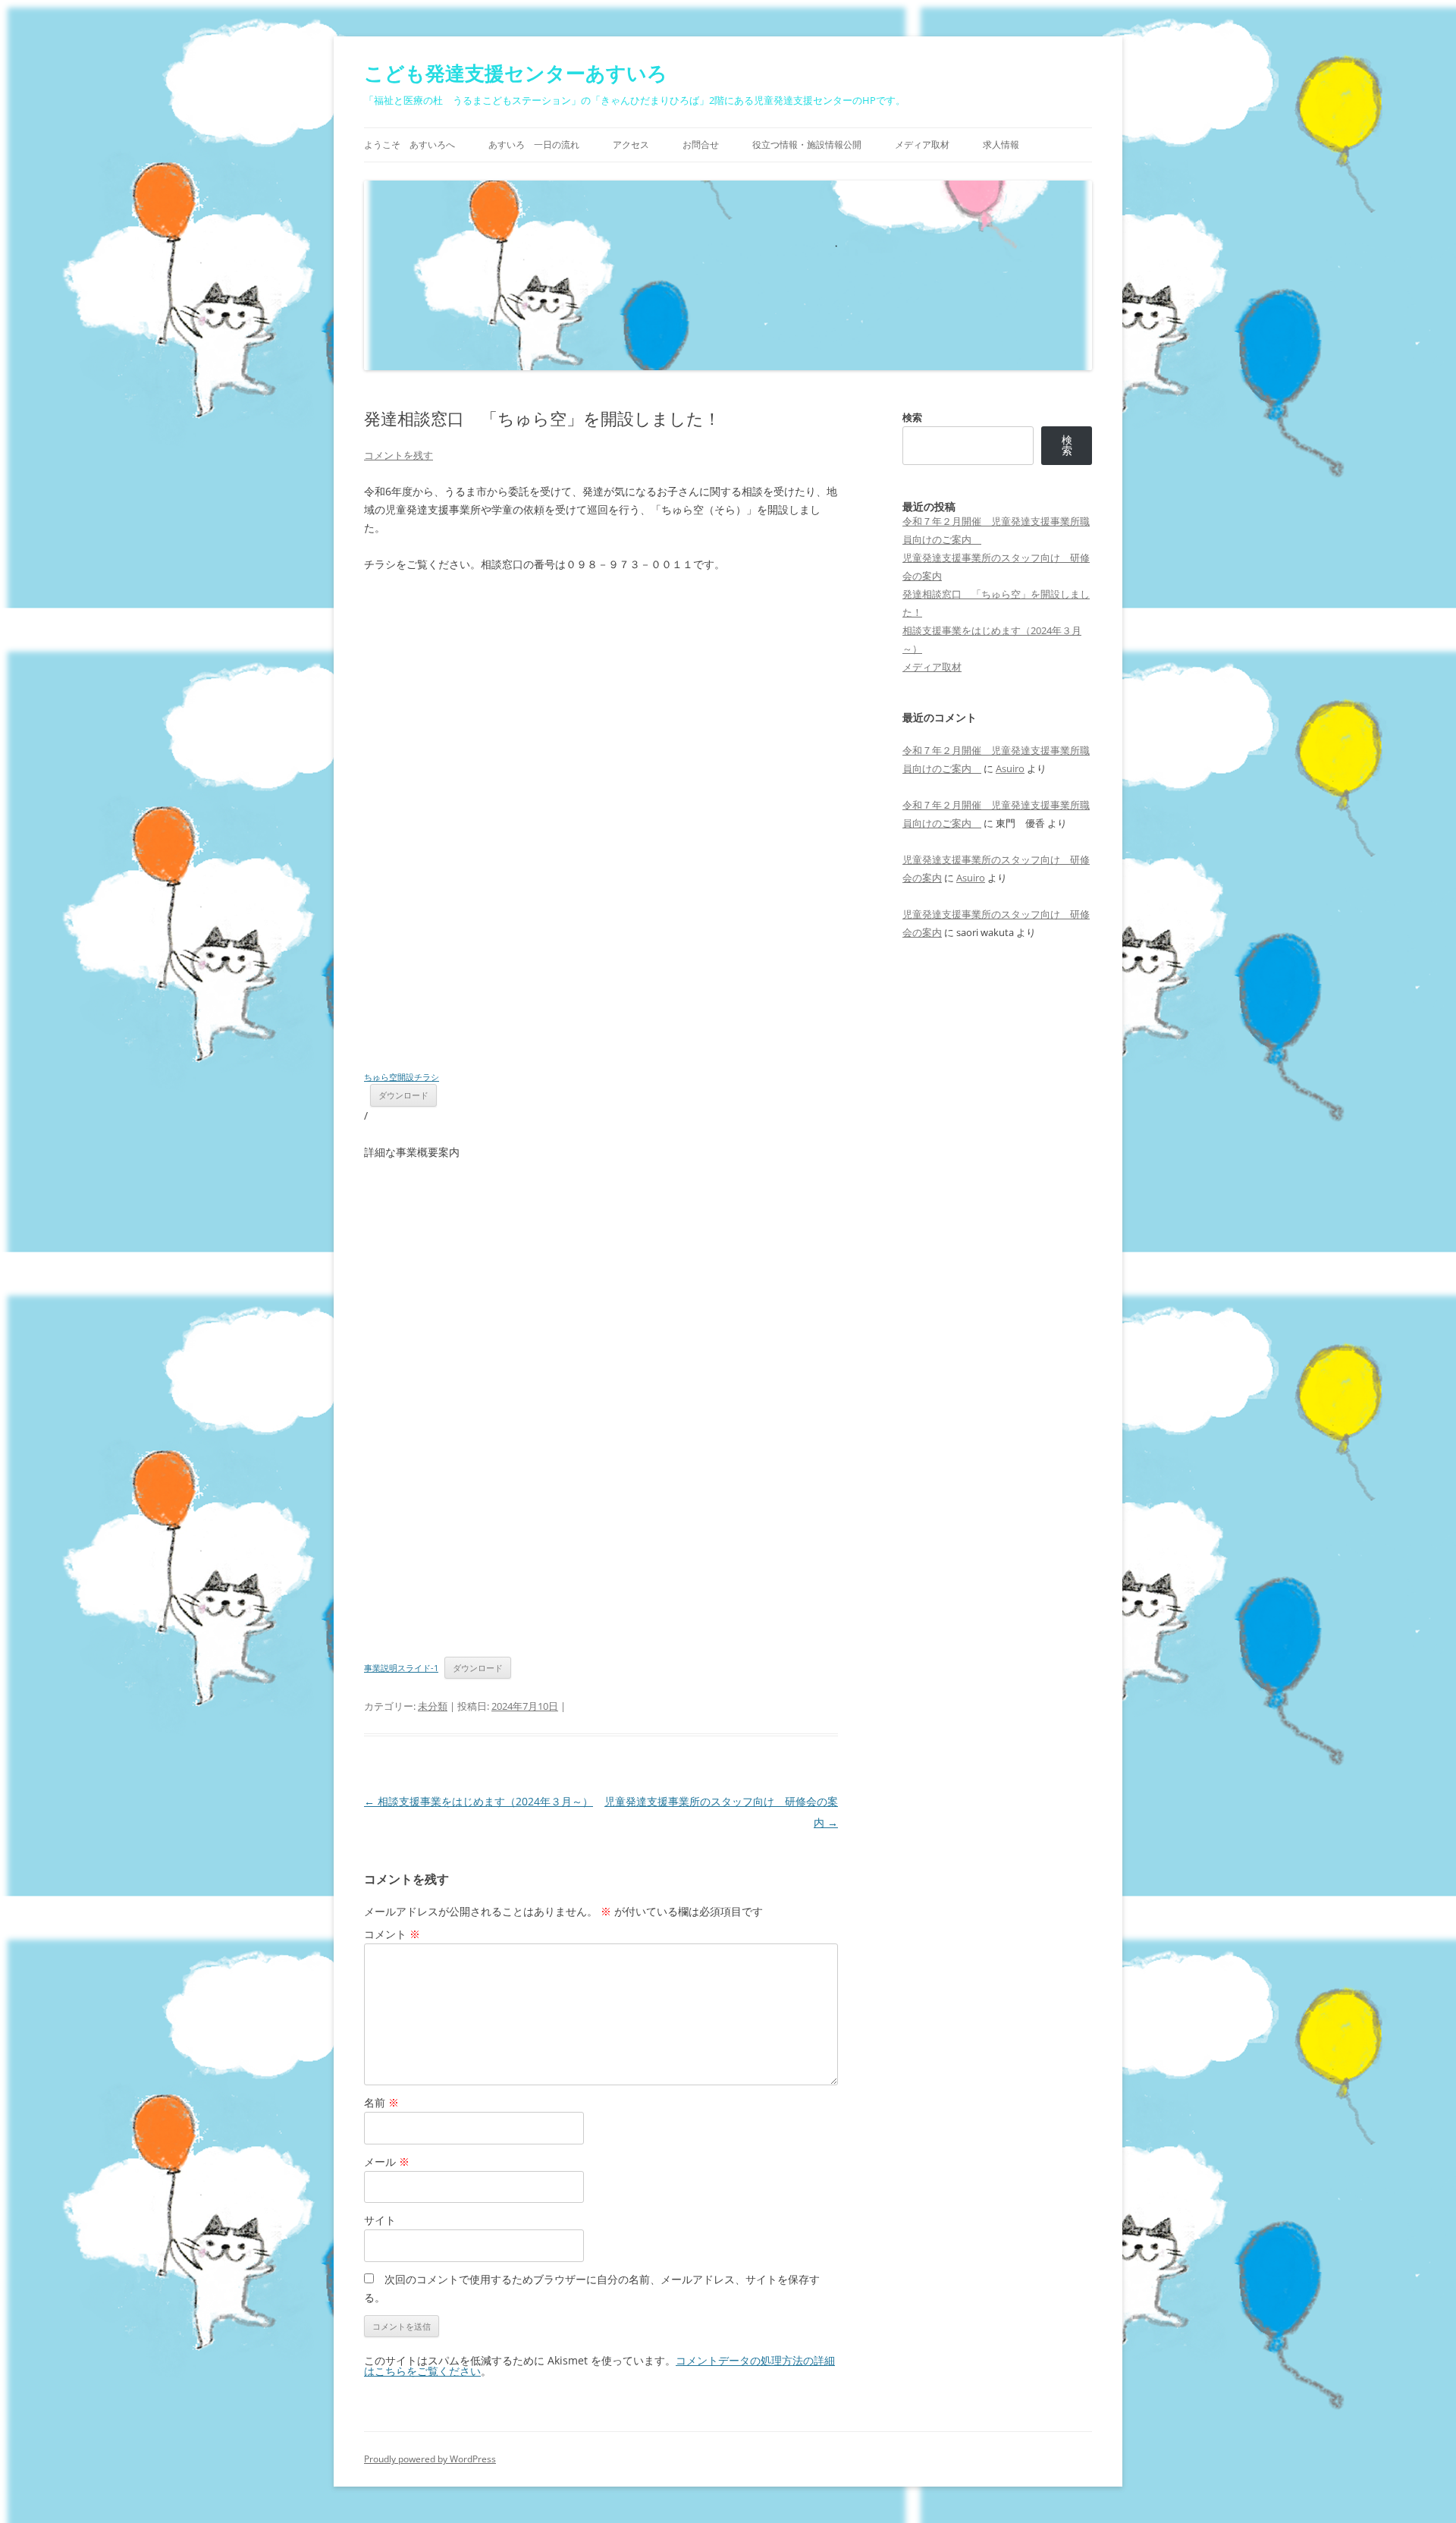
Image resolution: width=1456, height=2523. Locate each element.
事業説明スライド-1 (401, 1668)
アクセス (631, 145)
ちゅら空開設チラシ (402, 1077)
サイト (380, 2220)
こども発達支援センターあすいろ (516, 73)
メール (387, 2162)
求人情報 (1001, 145)
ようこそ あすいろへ (409, 145)
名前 (381, 2102)
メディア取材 (922, 145)
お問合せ (701, 145)
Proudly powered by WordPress (430, 2459)
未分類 (433, 1706)
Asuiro (1010, 768)
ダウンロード (403, 1095)
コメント (392, 1934)
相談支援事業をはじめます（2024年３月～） (479, 1801)
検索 (912, 417)
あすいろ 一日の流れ (534, 145)
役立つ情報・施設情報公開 (807, 145)
